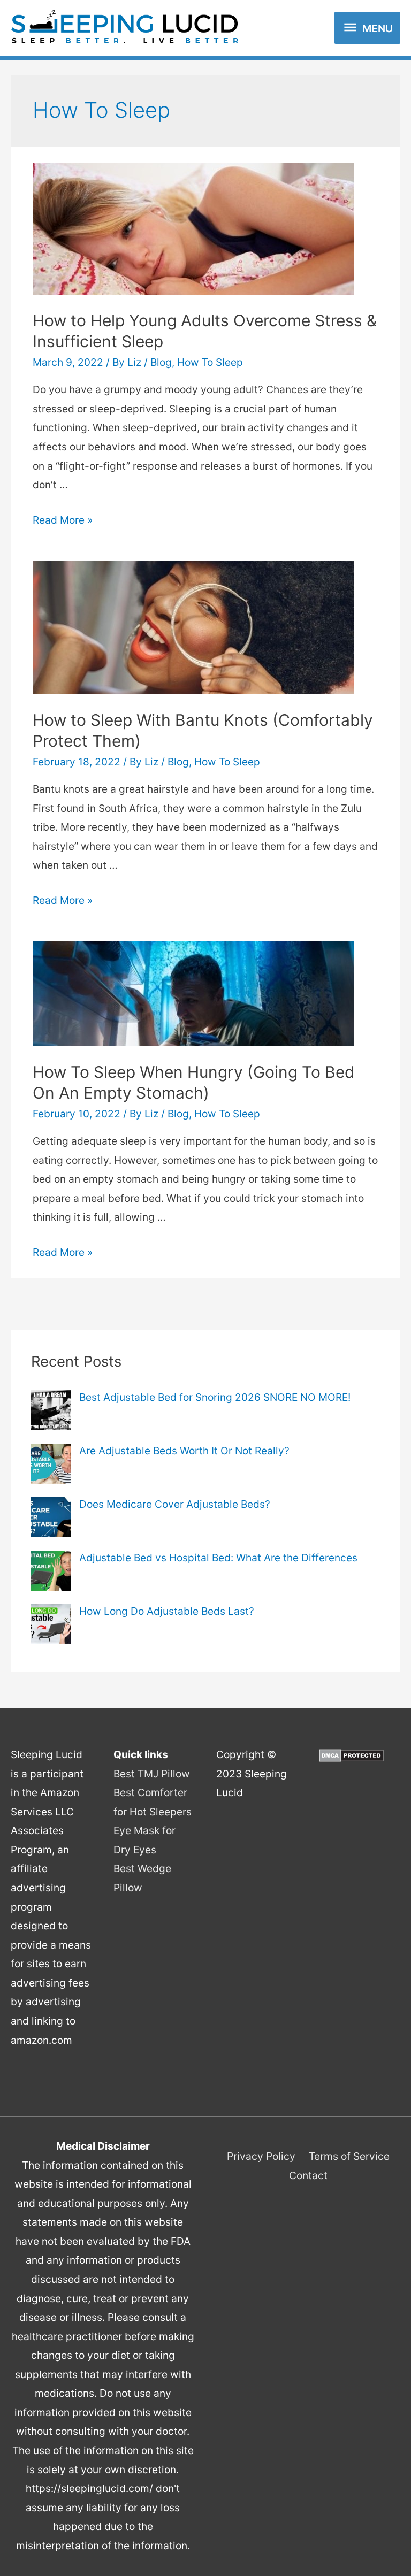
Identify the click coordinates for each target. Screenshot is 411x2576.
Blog (161, 362)
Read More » (63, 520)
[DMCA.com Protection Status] (351, 1754)
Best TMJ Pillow (152, 1774)
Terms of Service (349, 2156)
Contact (308, 2175)
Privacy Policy (261, 2156)
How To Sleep (210, 362)
